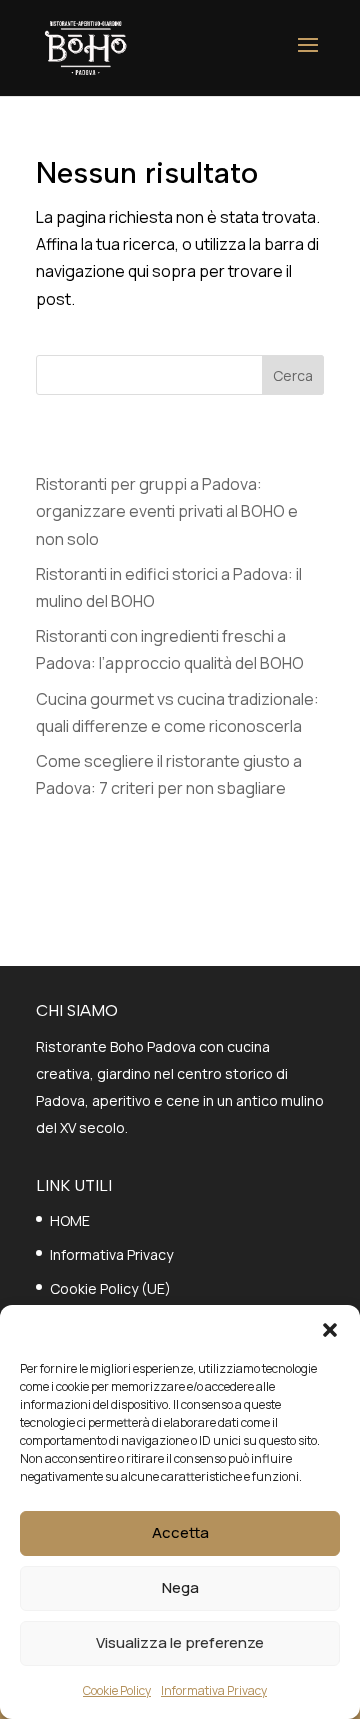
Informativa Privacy (214, 1690)
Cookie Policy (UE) (110, 1288)
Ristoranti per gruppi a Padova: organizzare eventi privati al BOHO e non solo (167, 511)
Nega (180, 1587)
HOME (70, 1220)
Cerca (293, 375)
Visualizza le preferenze (180, 1642)
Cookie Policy (117, 1690)
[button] (330, 1330)
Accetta (180, 1532)
